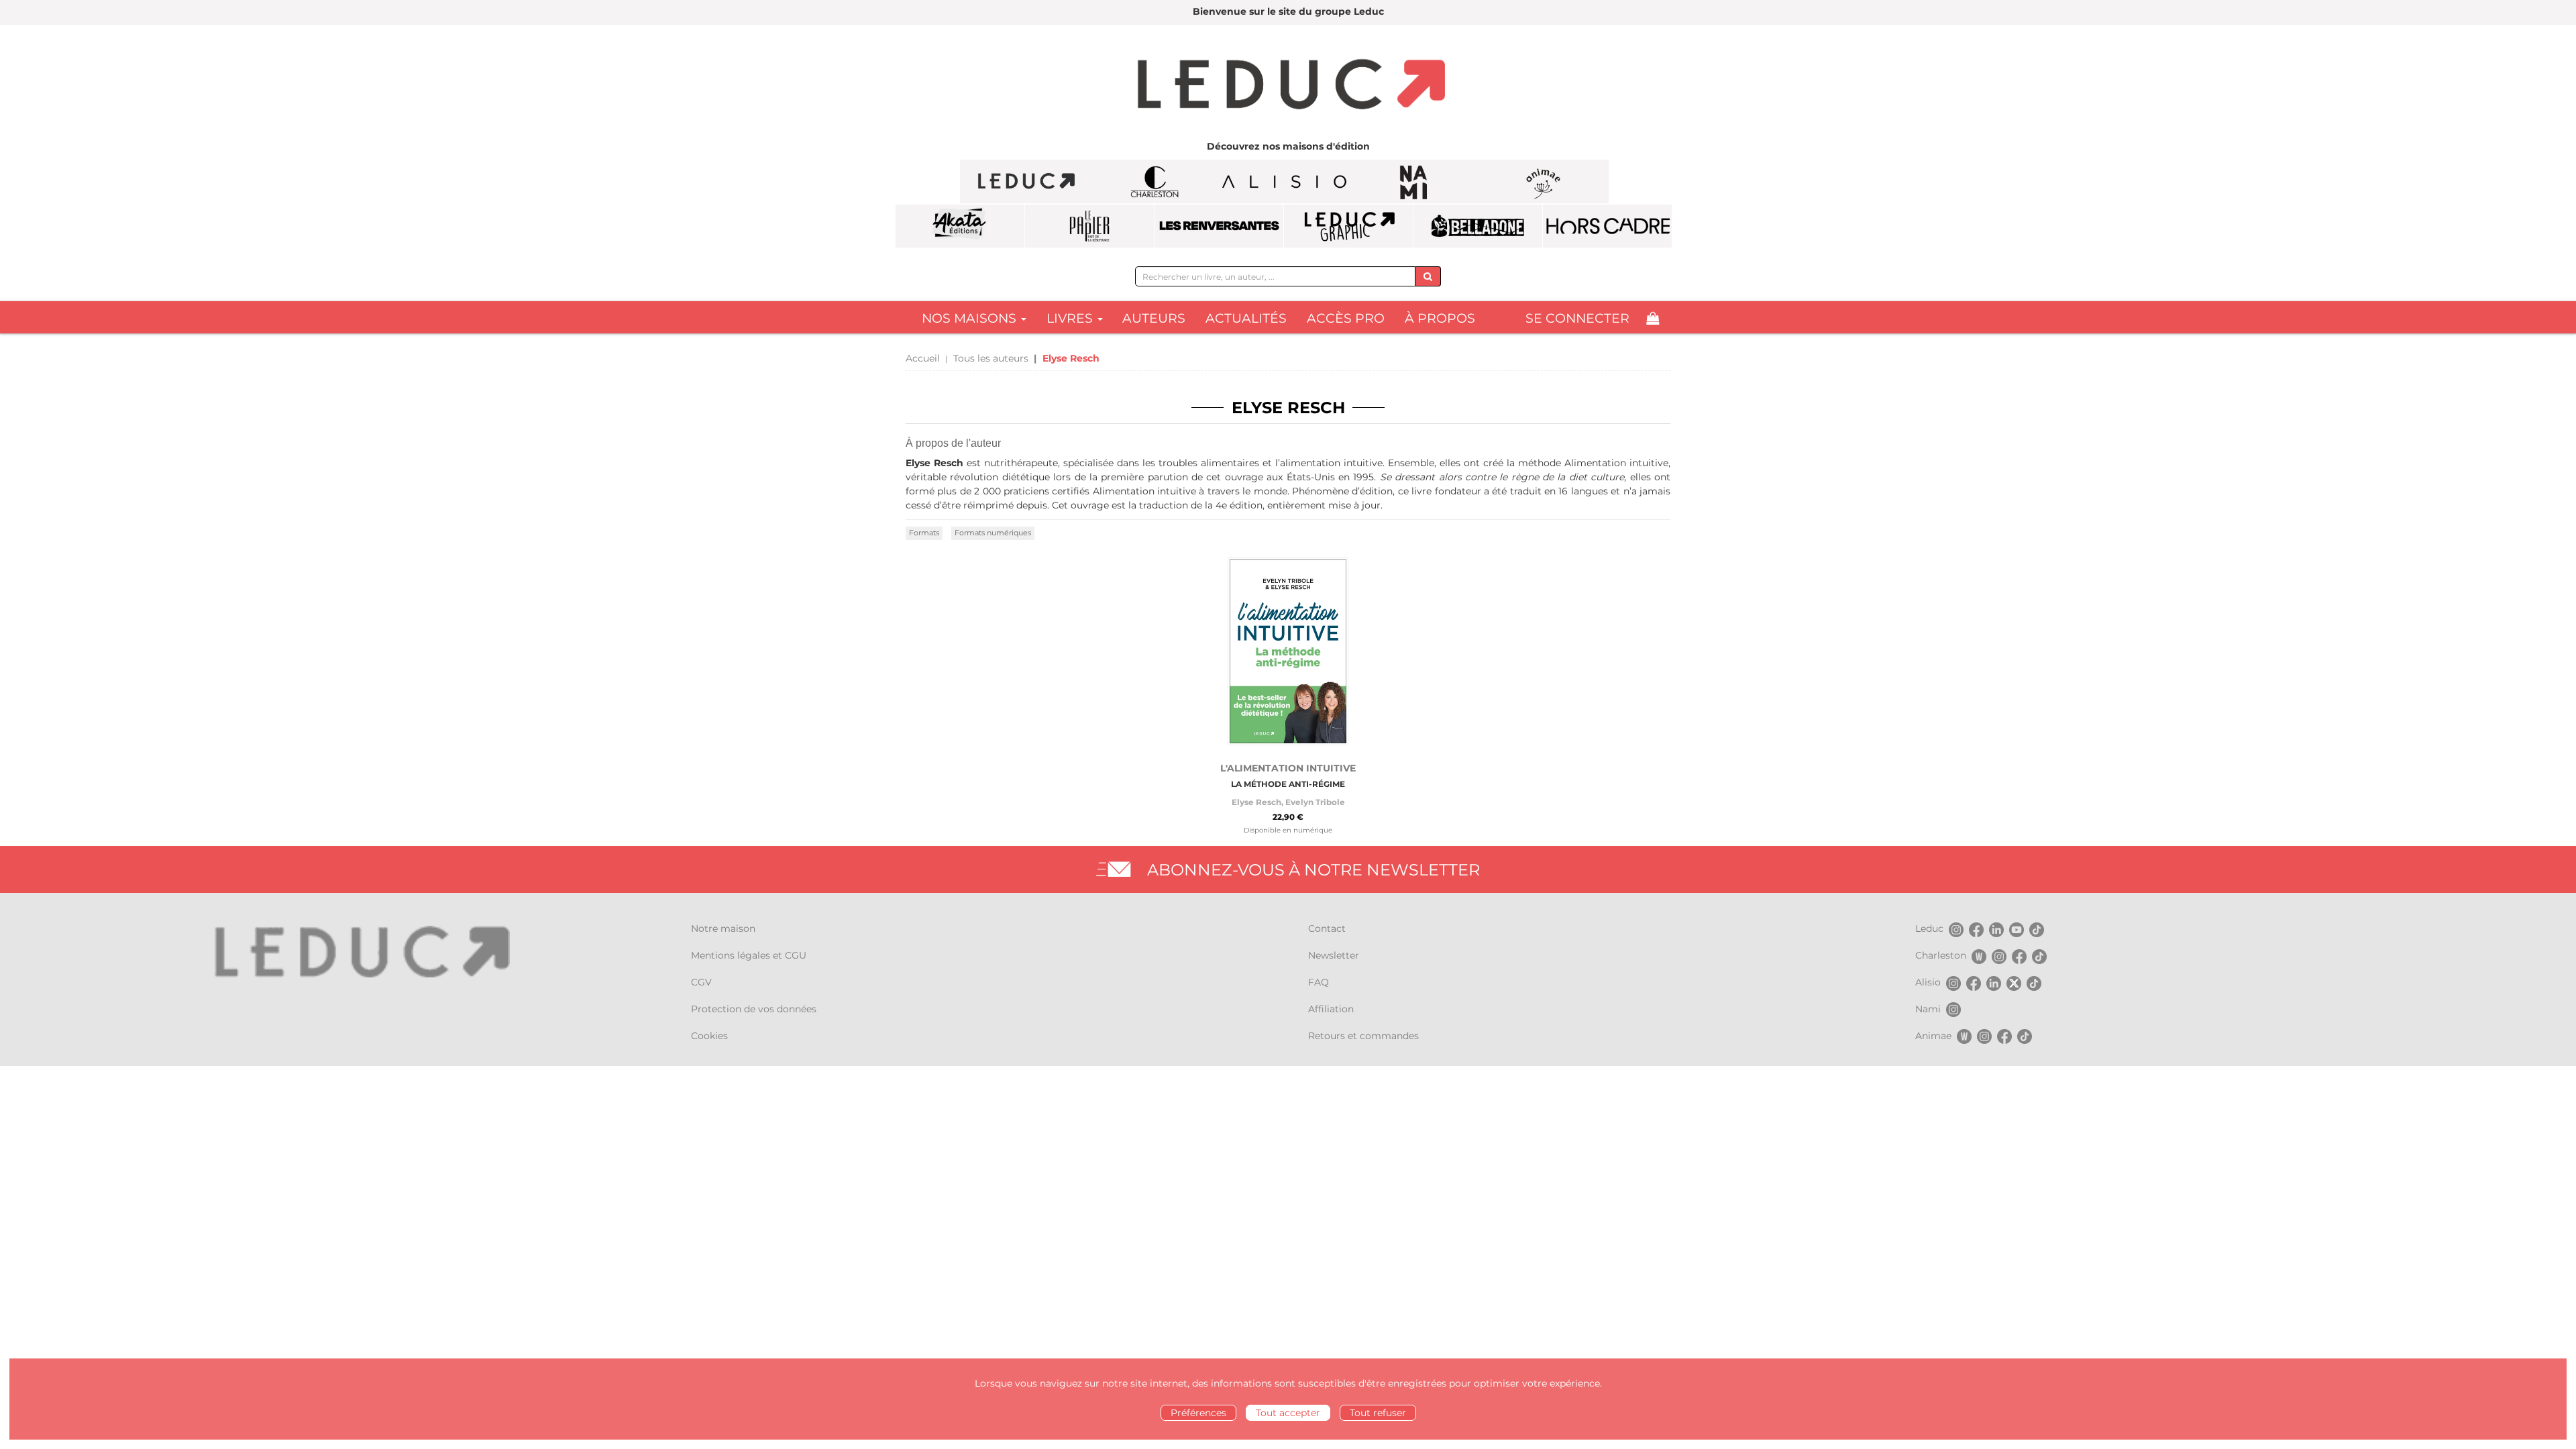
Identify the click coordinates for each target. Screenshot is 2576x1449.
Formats (924, 533)
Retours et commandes (1363, 1036)
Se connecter (1577, 318)
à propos (1440, 318)
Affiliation (1331, 1009)
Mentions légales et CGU (749, 955)
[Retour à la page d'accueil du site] (1288, 86)
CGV (701, 982)
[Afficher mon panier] (1653, 318)
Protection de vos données (754, 1009)
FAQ (1319, 982)
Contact (1327, 928)
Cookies (709, 1036)
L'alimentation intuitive (1288, 768)
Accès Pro (1346, 318)
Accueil (923, 358)
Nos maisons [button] (971, 318)
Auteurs (1154, 318)
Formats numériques (993, 533)
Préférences (1198, 1413)
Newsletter (1334, 955)
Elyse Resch (1256, 802)
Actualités (1246, 318)
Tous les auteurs (991, 358)
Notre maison (723, 928)
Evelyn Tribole (1315, 802)
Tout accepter (1288, 1413)
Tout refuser (1378, 1413)
